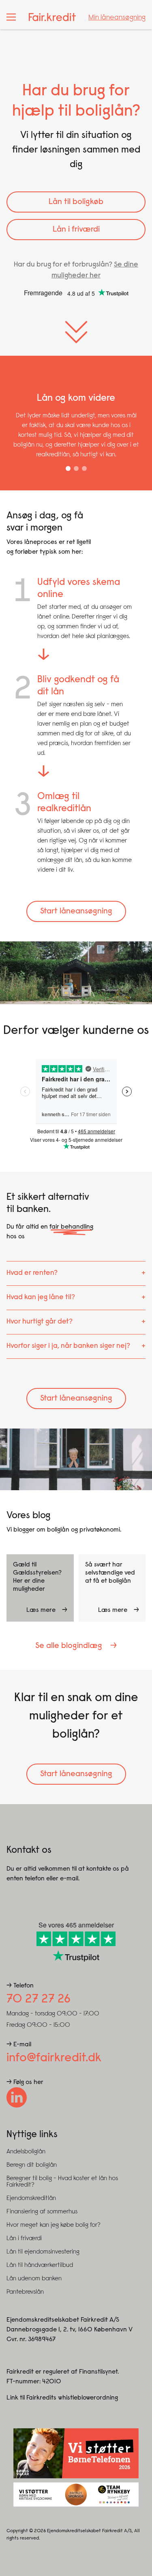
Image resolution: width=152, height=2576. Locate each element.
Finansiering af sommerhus (42, 2212)
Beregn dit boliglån (32, 2165)
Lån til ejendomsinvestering (43, 2252)
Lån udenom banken (34, 2279)
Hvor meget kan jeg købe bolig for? (54, 2225)
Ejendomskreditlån (31, 2198)
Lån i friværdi (76, 230)
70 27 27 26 (39, 2000)
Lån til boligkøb (76, 202)
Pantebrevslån (25, 2292)
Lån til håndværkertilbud (40, 2265)
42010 (52, 2382)
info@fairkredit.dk (54, 2058)
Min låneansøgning (117, 18)
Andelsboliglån (26, 2152)
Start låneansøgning (76, 911)
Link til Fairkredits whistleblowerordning (62, 2398)
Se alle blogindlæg (69, 1646)
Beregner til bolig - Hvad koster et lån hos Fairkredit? (62, 2182)
